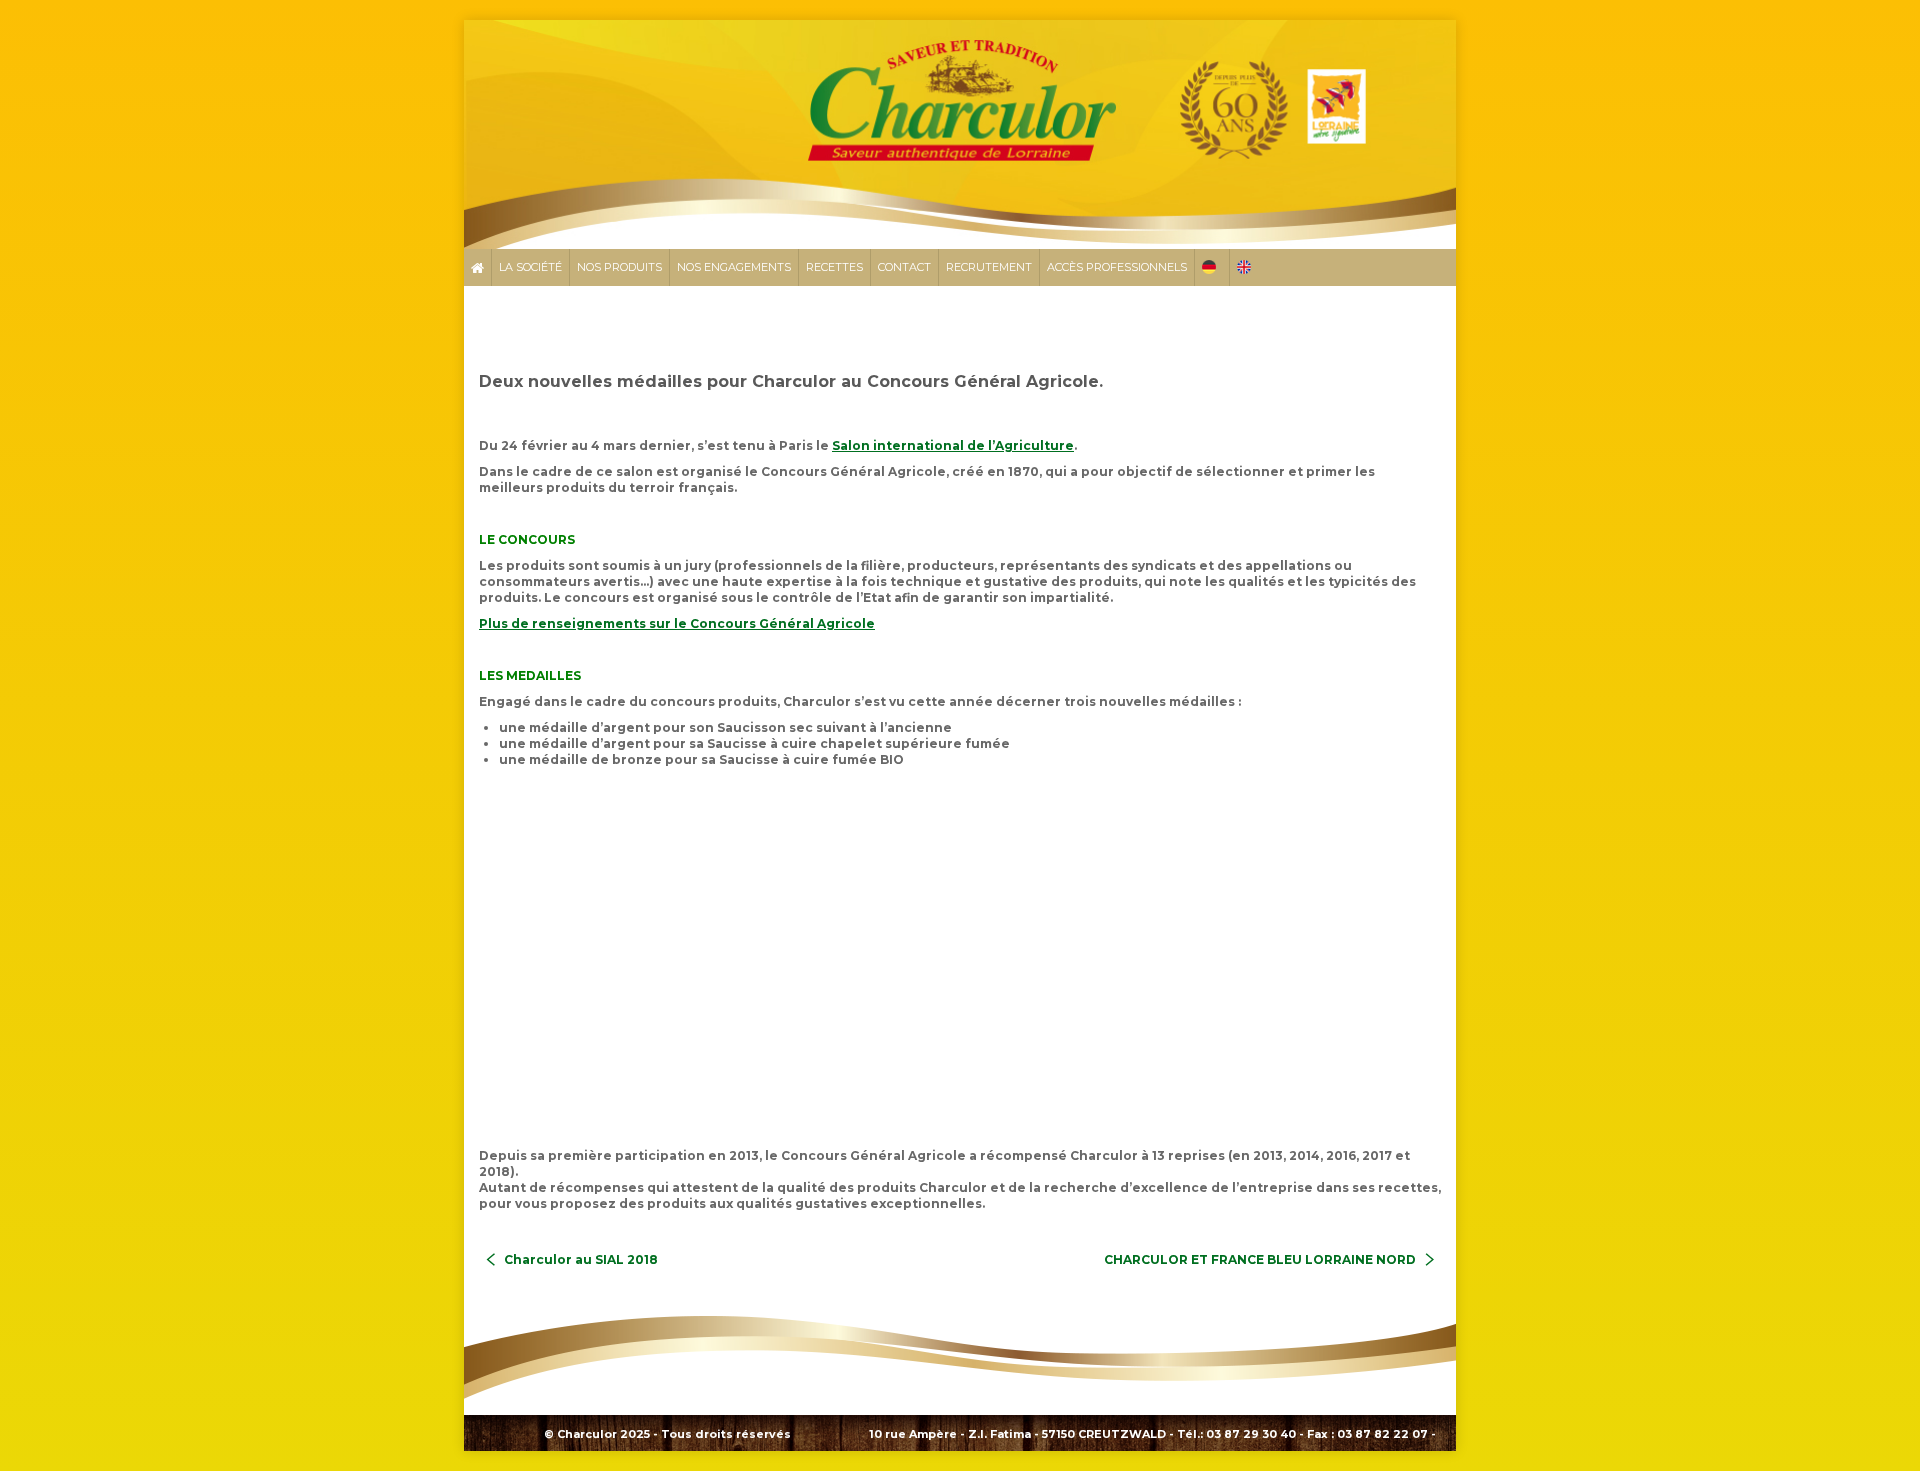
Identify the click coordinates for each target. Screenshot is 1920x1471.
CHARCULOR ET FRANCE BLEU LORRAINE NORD (1260, 1259)
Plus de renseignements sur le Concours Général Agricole (677, 623)
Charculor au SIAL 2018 (581, 1259)
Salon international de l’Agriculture (953, 445)
